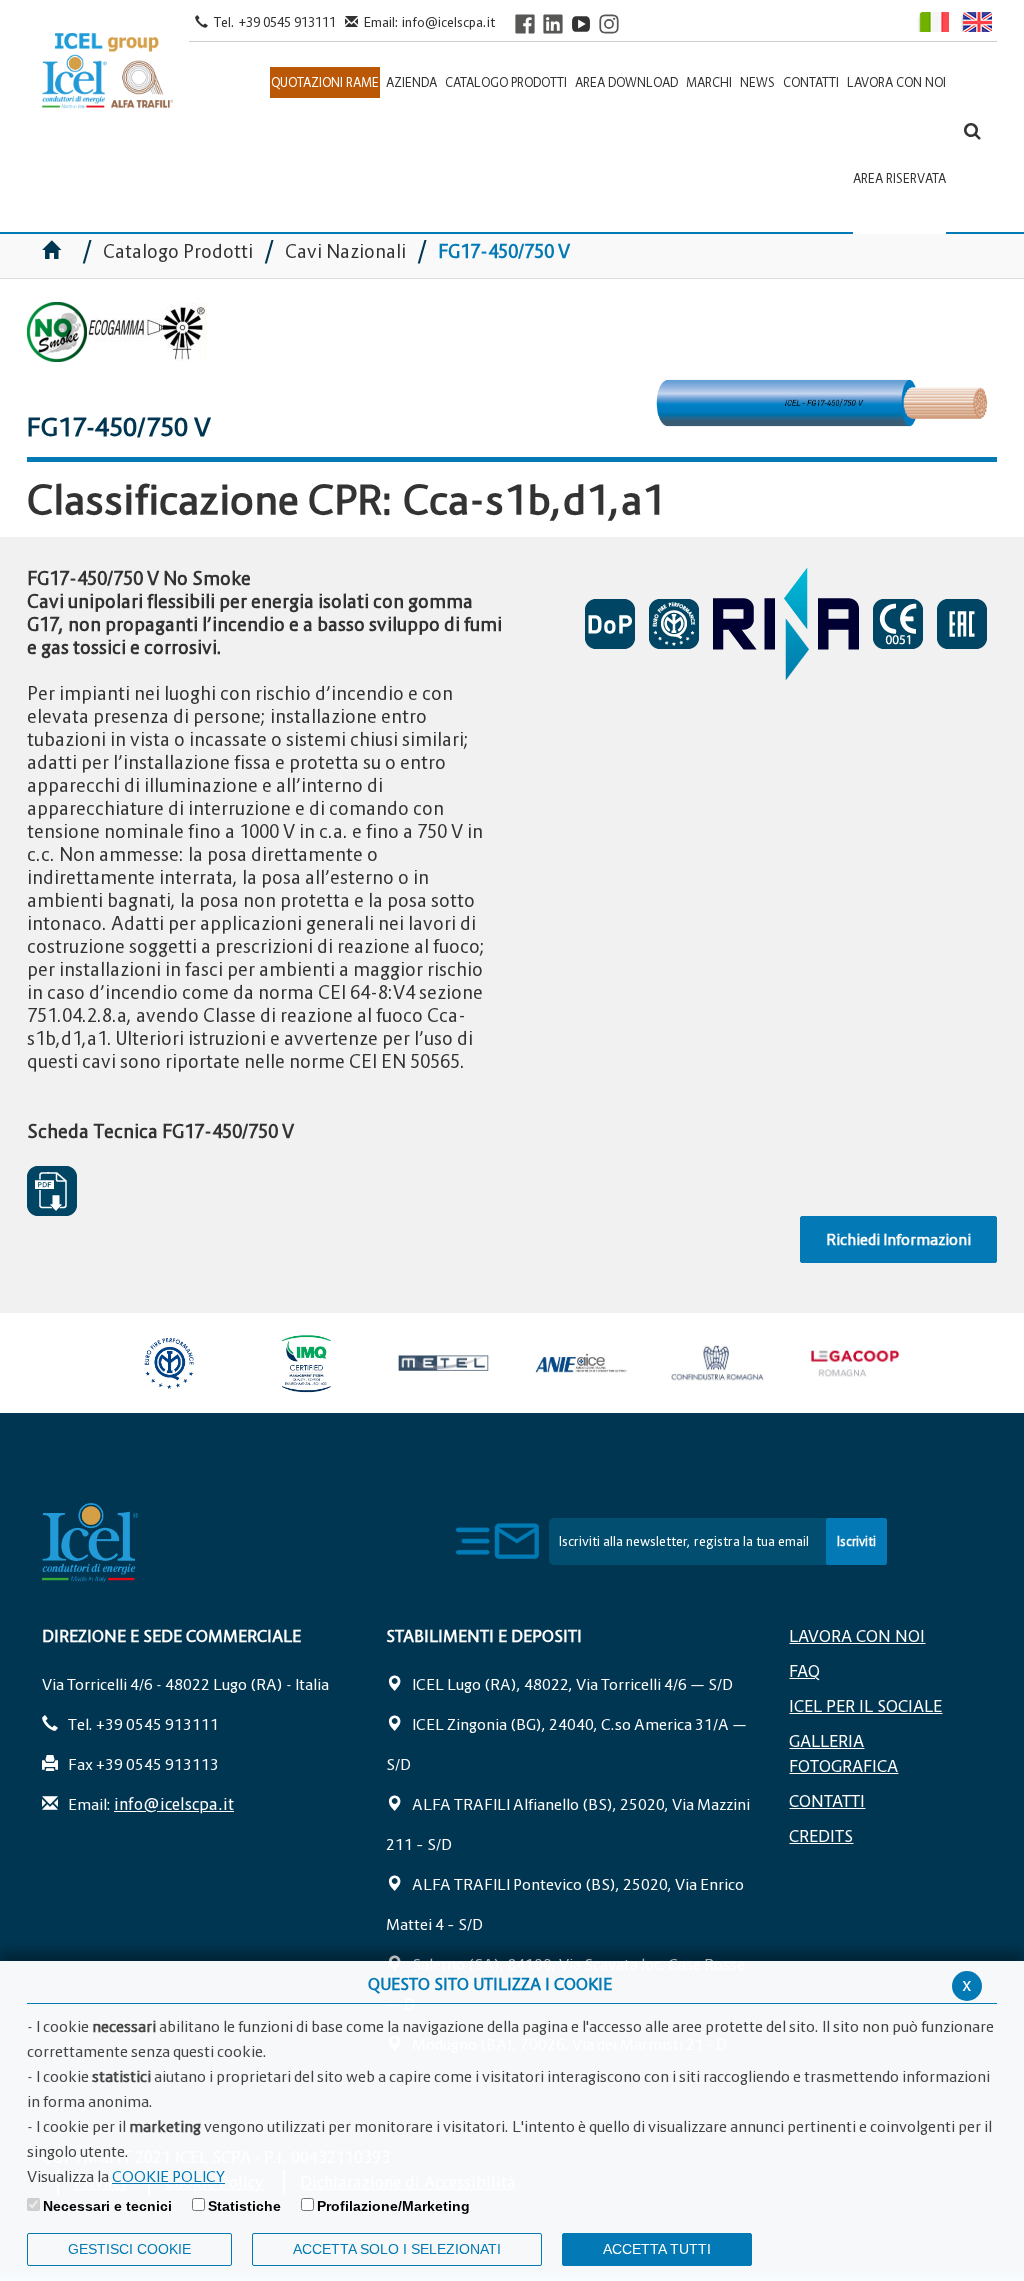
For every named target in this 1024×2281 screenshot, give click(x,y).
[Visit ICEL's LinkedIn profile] (553, 23)
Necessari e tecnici (107, 2206)
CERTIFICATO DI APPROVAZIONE (679, 624)
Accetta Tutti (657, 2249)
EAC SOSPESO (967, 624)
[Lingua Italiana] (932, 21)
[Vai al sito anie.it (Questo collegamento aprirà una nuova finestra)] (580, 1363)
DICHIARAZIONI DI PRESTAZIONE (615, 624)
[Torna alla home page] (108, 71)
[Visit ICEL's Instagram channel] (609, 23)
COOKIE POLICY (168, 2176)
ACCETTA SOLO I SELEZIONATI (397, 2249)
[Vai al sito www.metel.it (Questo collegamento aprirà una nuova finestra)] (443, 1363)
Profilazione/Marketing (393, 2206)
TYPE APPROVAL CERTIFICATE (791, 623)
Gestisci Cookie (129, 2249)
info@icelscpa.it (448, 22)
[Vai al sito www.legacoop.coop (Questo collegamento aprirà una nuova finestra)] (854, 1363)
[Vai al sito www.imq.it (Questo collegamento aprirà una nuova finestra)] (306, 1363)
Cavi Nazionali (345, 251)
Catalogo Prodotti (180, 251)
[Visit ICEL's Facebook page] (525, 23)
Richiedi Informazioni (898, 1239)
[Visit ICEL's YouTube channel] (581, 23)
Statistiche (244, 2206)
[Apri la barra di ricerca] (972, 130)
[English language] (975, 21)
